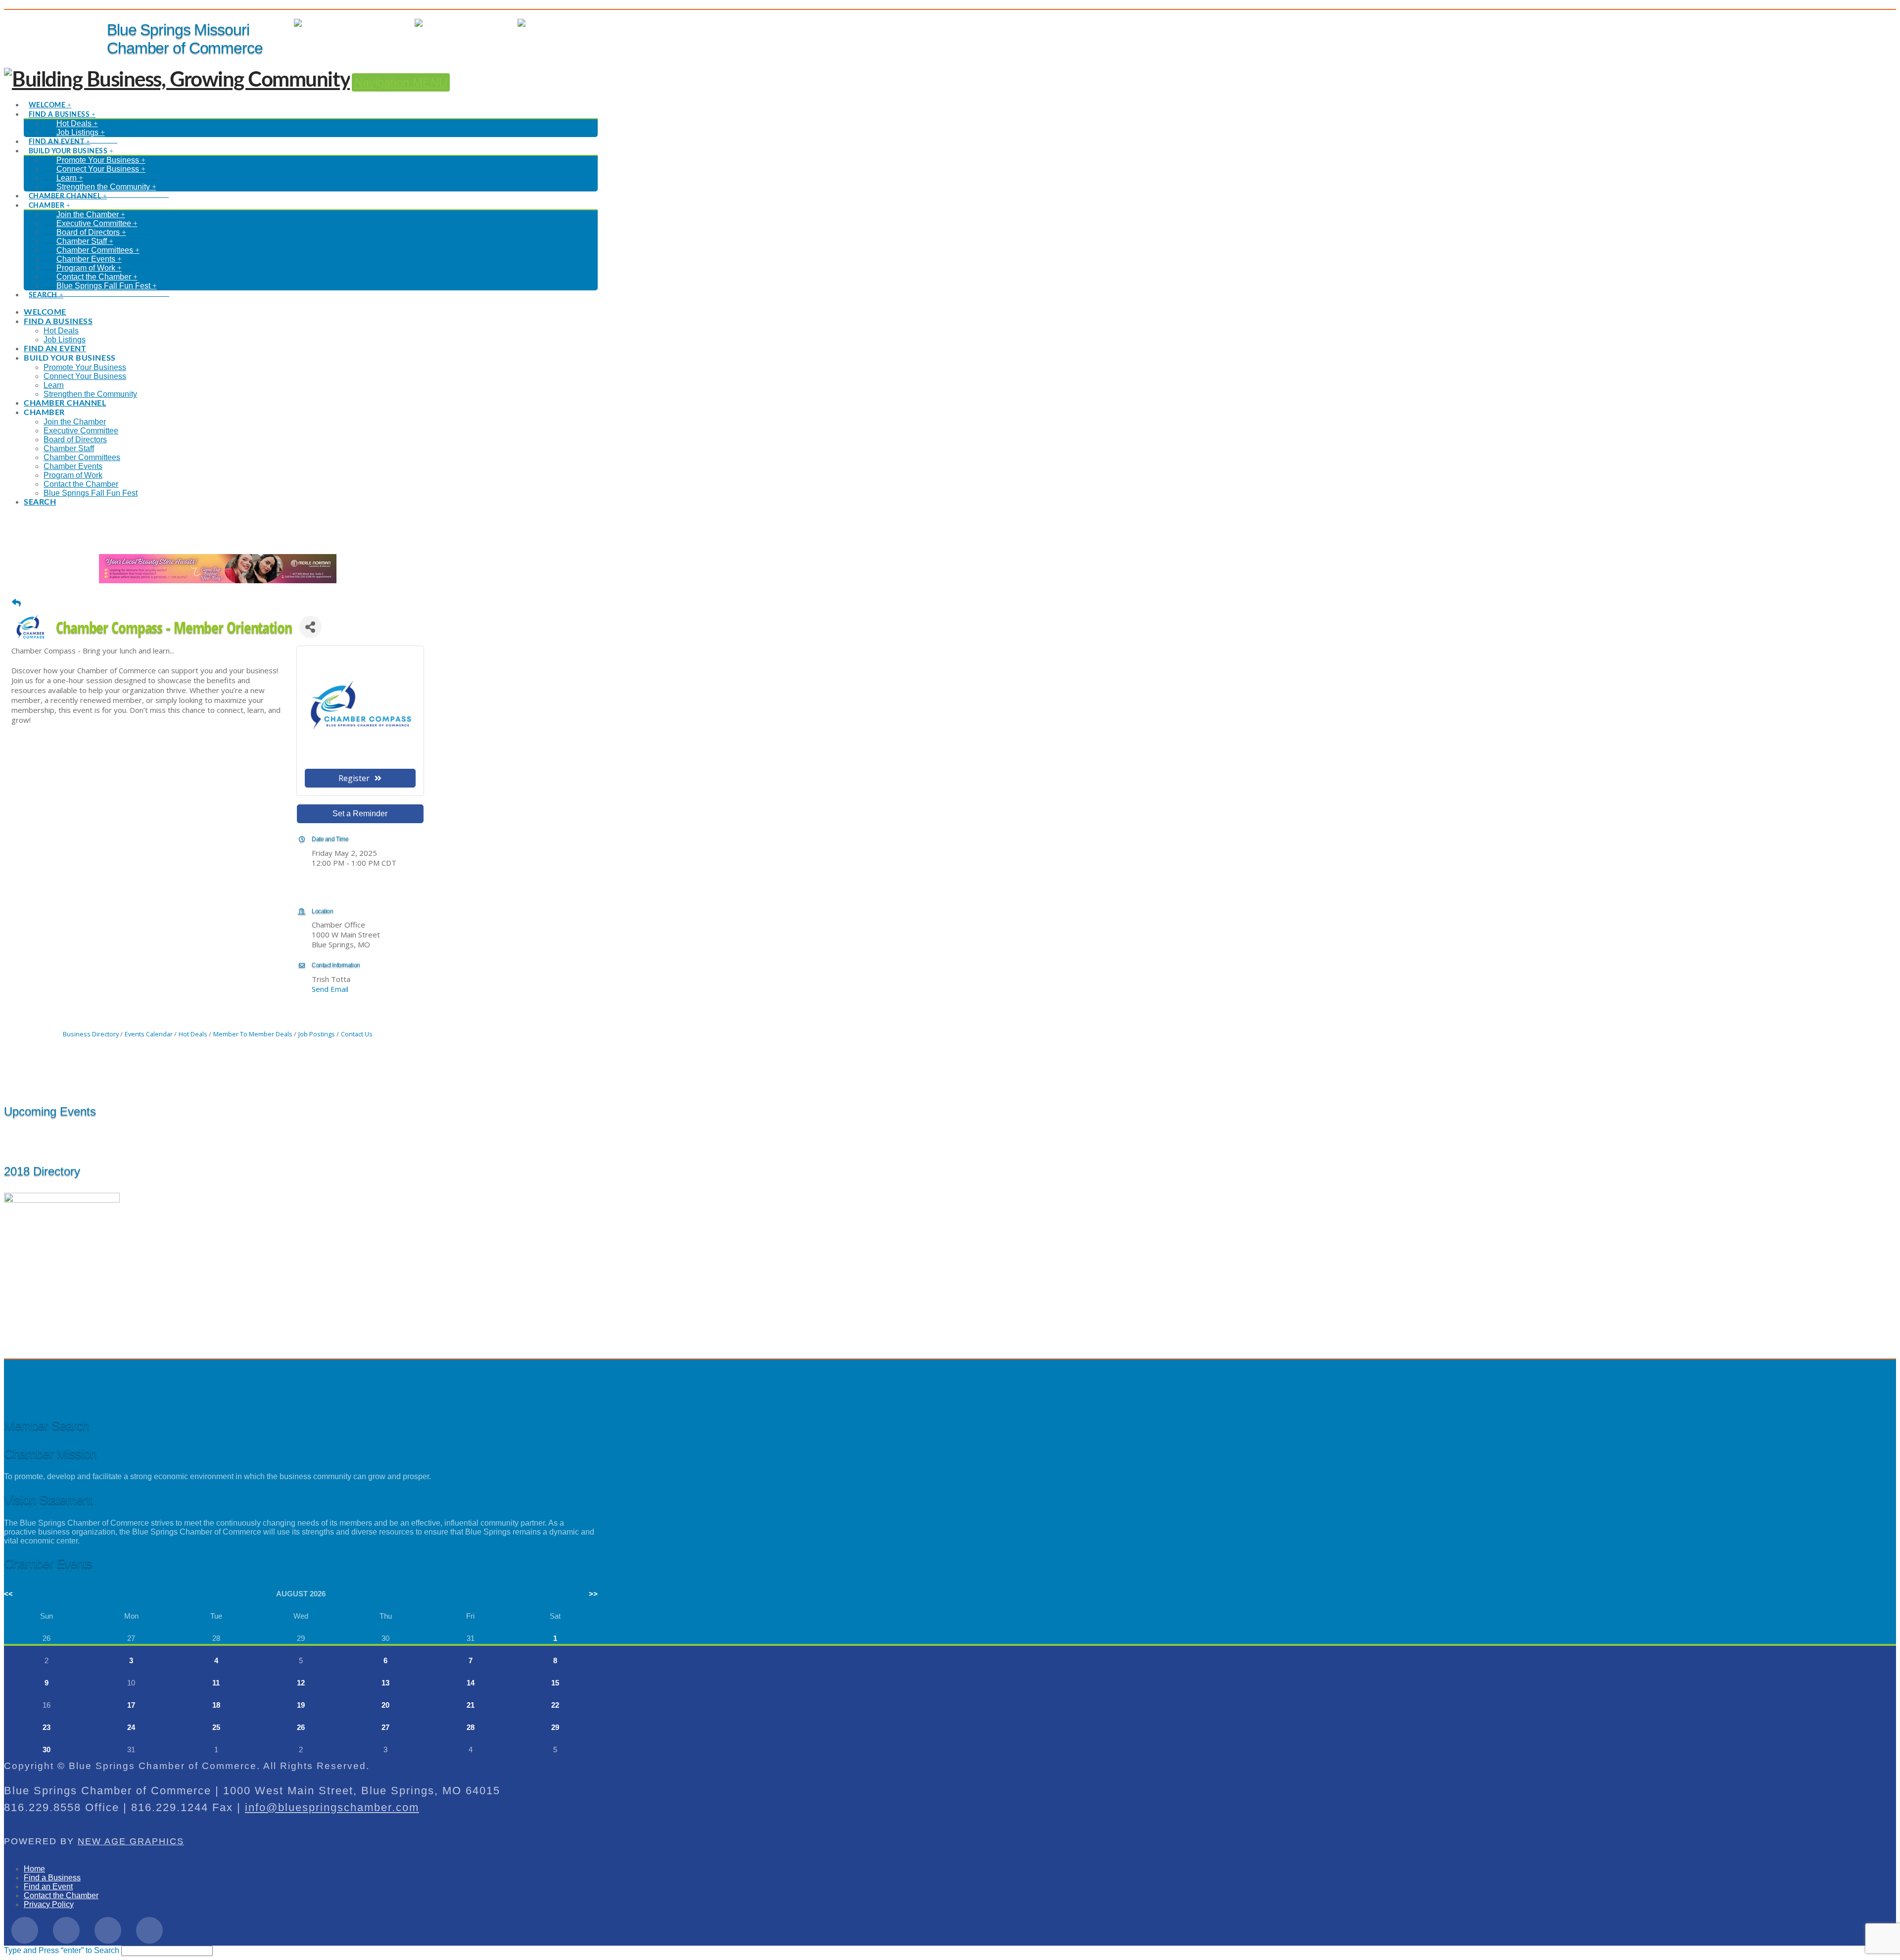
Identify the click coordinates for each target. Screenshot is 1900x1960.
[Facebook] (25, 1930)
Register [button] (354, 778)
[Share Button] (310, 627)
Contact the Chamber (61, 1895)
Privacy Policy (49, 1904)
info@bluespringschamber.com (332, 1807)
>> (593, 1594)
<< (8, 1594)
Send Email (330, 989)
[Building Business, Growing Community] (177, 80)
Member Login (380, 23)
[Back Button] (16, 603)
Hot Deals (580, 23)
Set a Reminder (360, 814)
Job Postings (317, 1034)
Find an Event (48, 1887)
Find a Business (52, 1878)
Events (496, 23)
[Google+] (108, 1930)
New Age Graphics (131, 1841)
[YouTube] (149, 1930)
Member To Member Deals (253, 1034)
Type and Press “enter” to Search (62, 1950)
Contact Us (357, 1034)
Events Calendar (149, 1034)
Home (34, 1869)
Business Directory (91, 1034)
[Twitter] (66, 1930)
